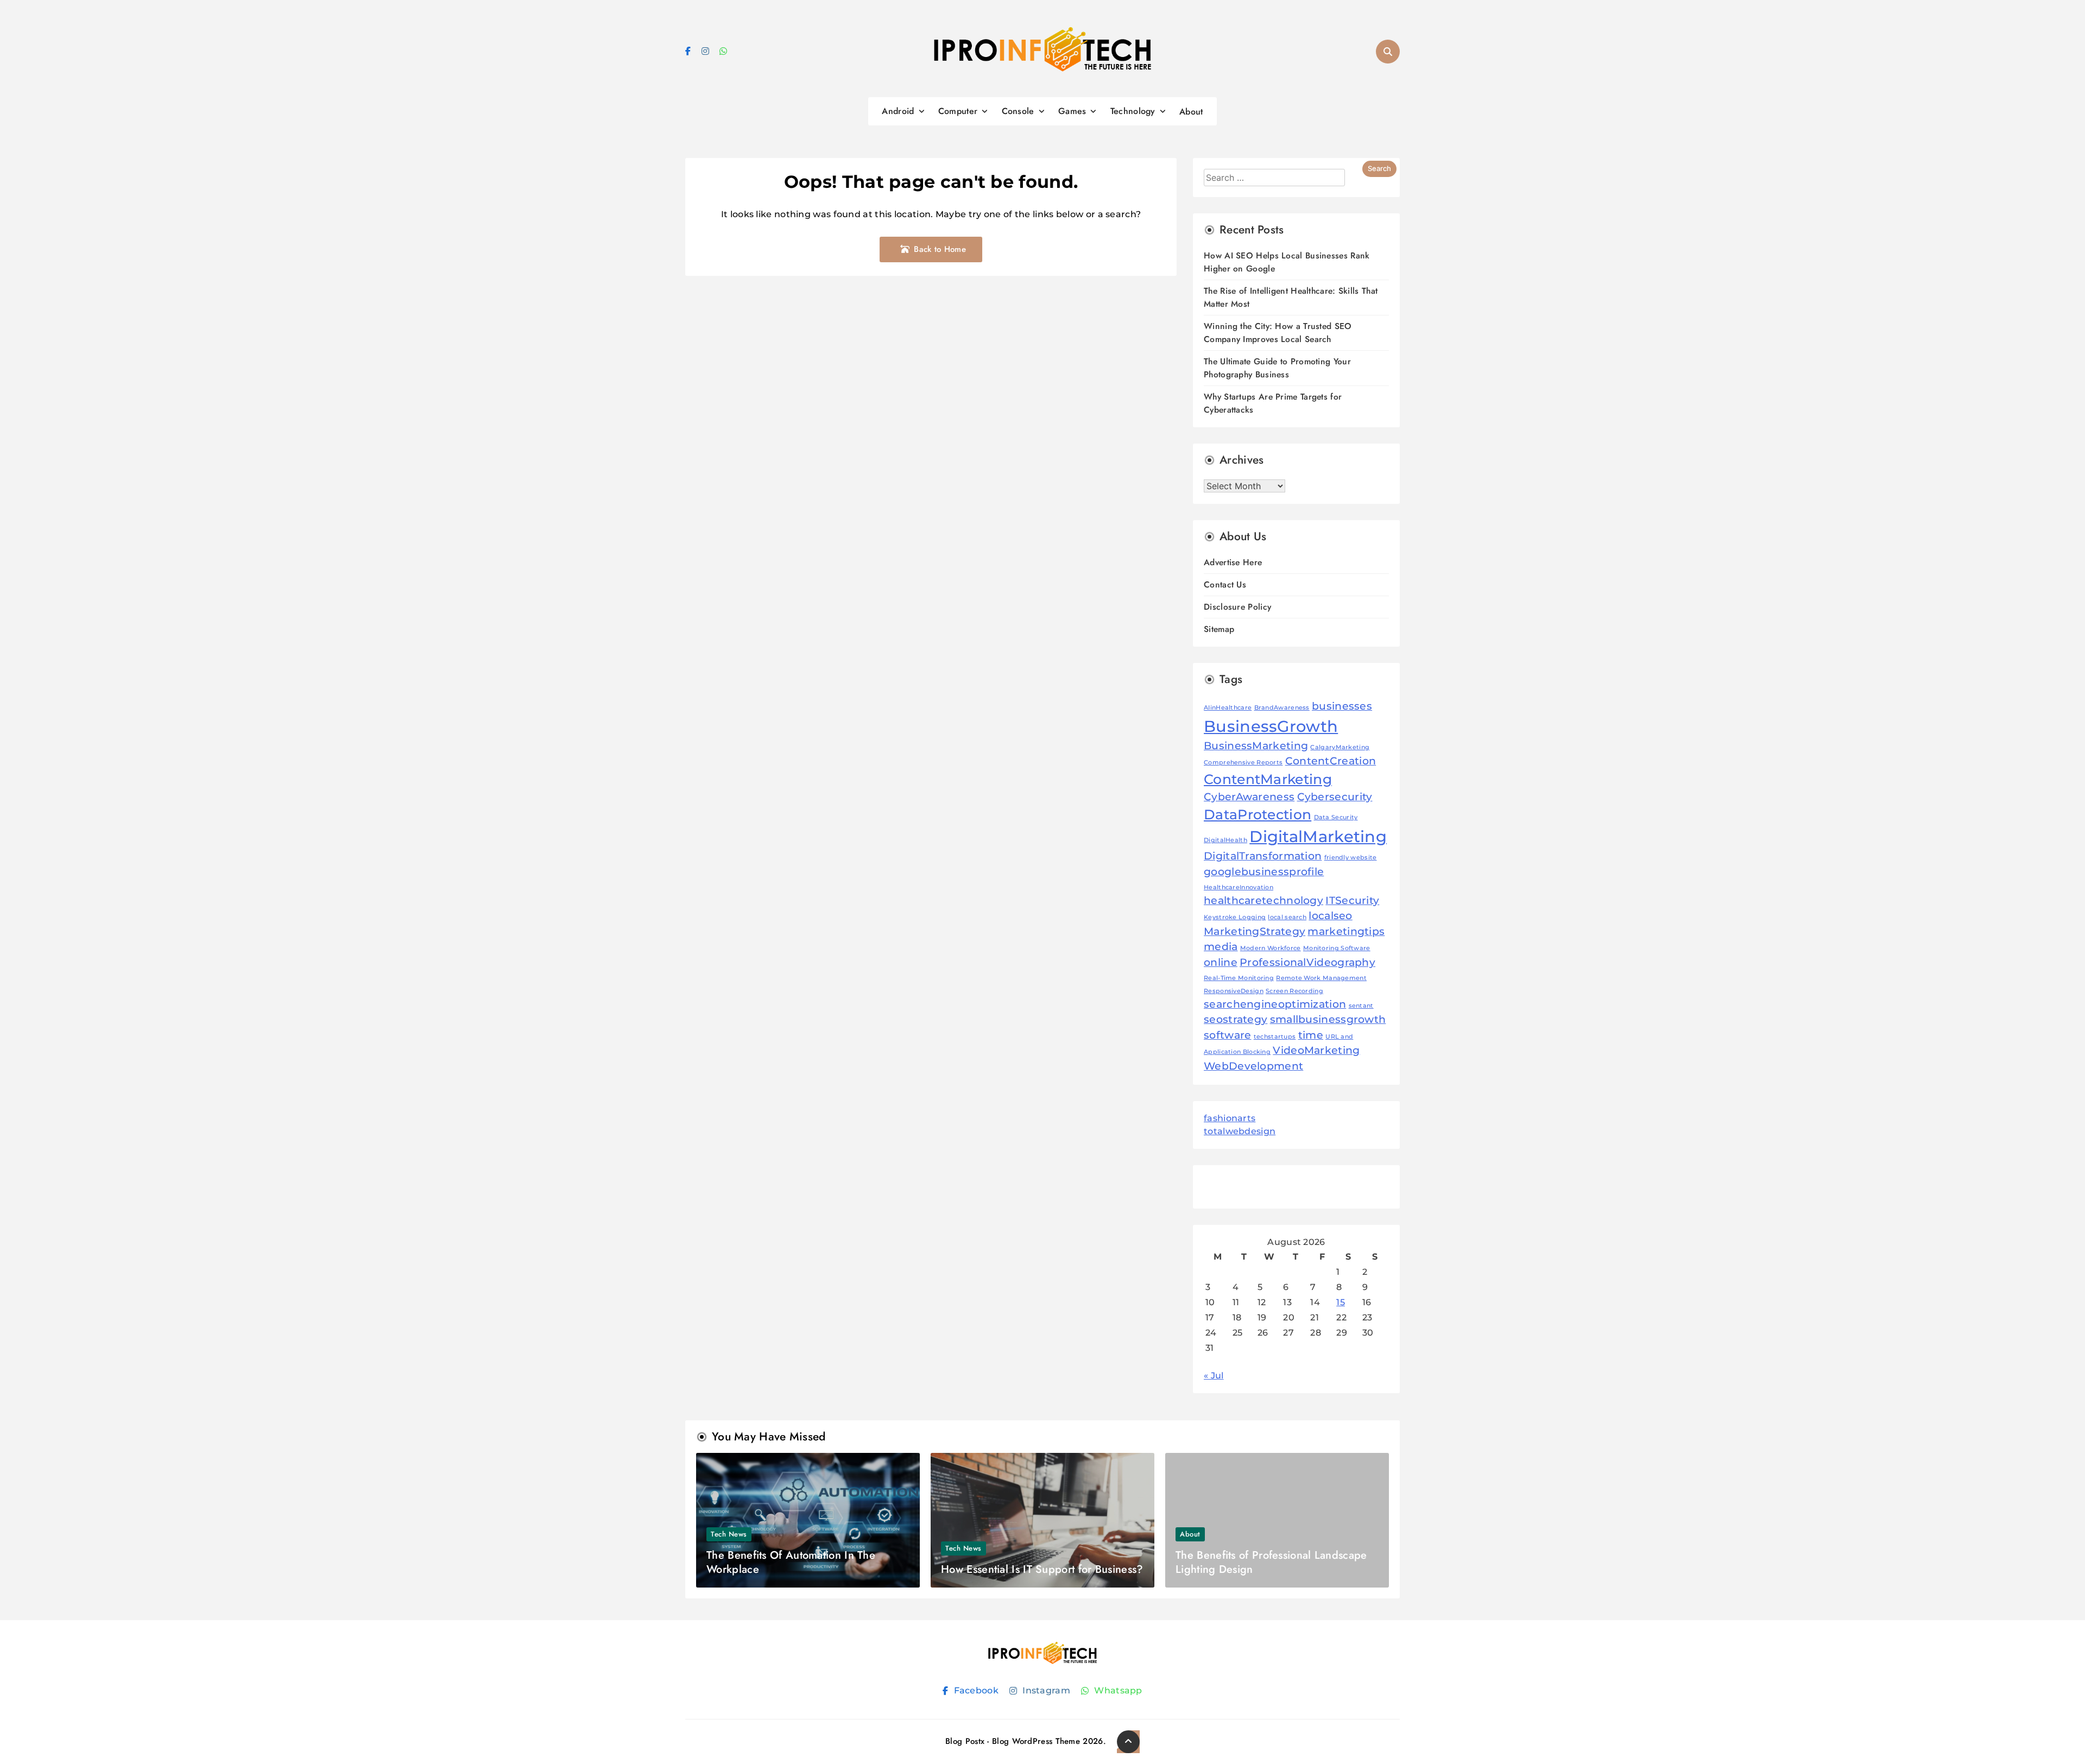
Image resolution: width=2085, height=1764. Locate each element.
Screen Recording (1294, 991)
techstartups (1275, 1037)
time (1311, 1035)
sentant (1361, 1006)
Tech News (729, 1534)
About (1191, 112)
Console (1018, 111)
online (1221, 962)
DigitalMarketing (1318, 836)
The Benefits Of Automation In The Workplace (791, 1562)
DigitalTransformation (1263, 856)
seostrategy (1236, 1019)
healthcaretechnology (1263, 900)
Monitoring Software (1337, 948)
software (1227, 1035)
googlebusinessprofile (1264, 872)
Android (898, 111)
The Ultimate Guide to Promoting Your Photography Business (1277, 368)
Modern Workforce (1271, 948)
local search (1287, 917)
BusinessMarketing (1256, 746)
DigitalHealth (1225, 840)
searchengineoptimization (1275, 1004)
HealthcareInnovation (1239, 887)
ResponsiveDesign (1234, 991)
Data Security (1336, 817)
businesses (1342, 706)
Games (1072, 111)
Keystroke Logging (1235, 917)
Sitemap (1219, 629)
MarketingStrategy (1255, 931)
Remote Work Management (1321, 978)
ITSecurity (1352, 900)
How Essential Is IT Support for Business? (1042, 1569)
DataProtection (1258, 814)
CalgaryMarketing (1340, 747)
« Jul (1214, 1376)
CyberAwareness (1249, 797)
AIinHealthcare (1228, 708)
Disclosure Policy (1237, 607)
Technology (1133, 111)
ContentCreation (1331, 761)
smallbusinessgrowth (1328, 1019)
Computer (958, 111)
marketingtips (1346, 931)
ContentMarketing (1268, 779)
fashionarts (1230, 1118)
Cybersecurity (1335, 797)
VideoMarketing (1316, 1050)
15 (1341, 1302)
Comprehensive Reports (1243, 763)
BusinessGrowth (1271, 726)
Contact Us (1225, 584)
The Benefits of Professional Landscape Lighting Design (1271, 1562)
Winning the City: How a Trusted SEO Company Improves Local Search (1278, 333)
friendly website (1351, 858)
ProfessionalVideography (1307, 962)
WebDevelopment (1253, 1066)
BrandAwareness (1282, 708)
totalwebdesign (1240, 1131)
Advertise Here (1233, 562)
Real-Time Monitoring (1239, 978)
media (1221, 947)
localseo (1330, 916)
